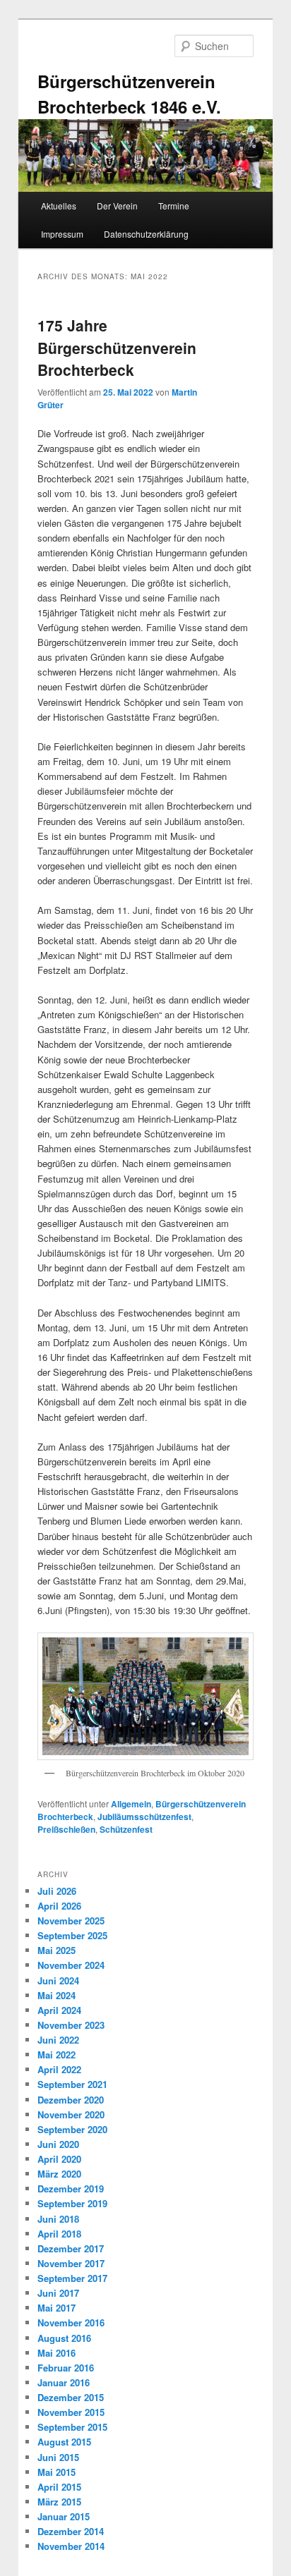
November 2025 (71, 1921)
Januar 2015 (64, 2516)
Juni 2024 (58, 1980)
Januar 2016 (64, 2382)
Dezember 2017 (71, 2248)
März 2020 (59, 2174)
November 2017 (71, 2263)
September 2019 (72, 2203)
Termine (174, 206)
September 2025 (72, 1935)
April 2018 (59, 2234)
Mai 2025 (57, 1950)
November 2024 (71, 1965)
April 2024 (59, 2010)
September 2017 (72, 2278)
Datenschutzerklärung (146, 234)
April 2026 (59, 1906)
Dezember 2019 (71, 2189)
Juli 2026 (57, 1891)
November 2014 (71, 2546)
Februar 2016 (66, 2368)
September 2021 (72, 2084)
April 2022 (59, 2069)
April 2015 (59, 2487)
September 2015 (72, 2427)
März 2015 (59, 2502)
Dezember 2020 (71, 2100)
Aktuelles (59, 206)
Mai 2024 (57, 1995)
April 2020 (59, 2159)
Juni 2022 (58, 2040)
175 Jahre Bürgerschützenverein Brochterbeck (117, 347)
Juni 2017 (58, 2293)
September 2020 (72, 2129)
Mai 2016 (57, 2353)
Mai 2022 (57, 2055)
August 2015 (64, 2442)
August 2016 (64, 2338)
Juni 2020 (58, 2144)
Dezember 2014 (71, 2531)
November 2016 (71, 2322)
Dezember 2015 (71, 2397)
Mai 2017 (57, 2308)
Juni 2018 (58, 2219)
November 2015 (71, 2412)
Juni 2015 (58, 2457)
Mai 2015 (57, 2472)
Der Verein (117, 206)
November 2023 (71, 2025)
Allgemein (131, 1804)
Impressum (62, 234)
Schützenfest (126, 1829)
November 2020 (71, 2114)
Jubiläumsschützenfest (144, 1817)
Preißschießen (66, 1829)
